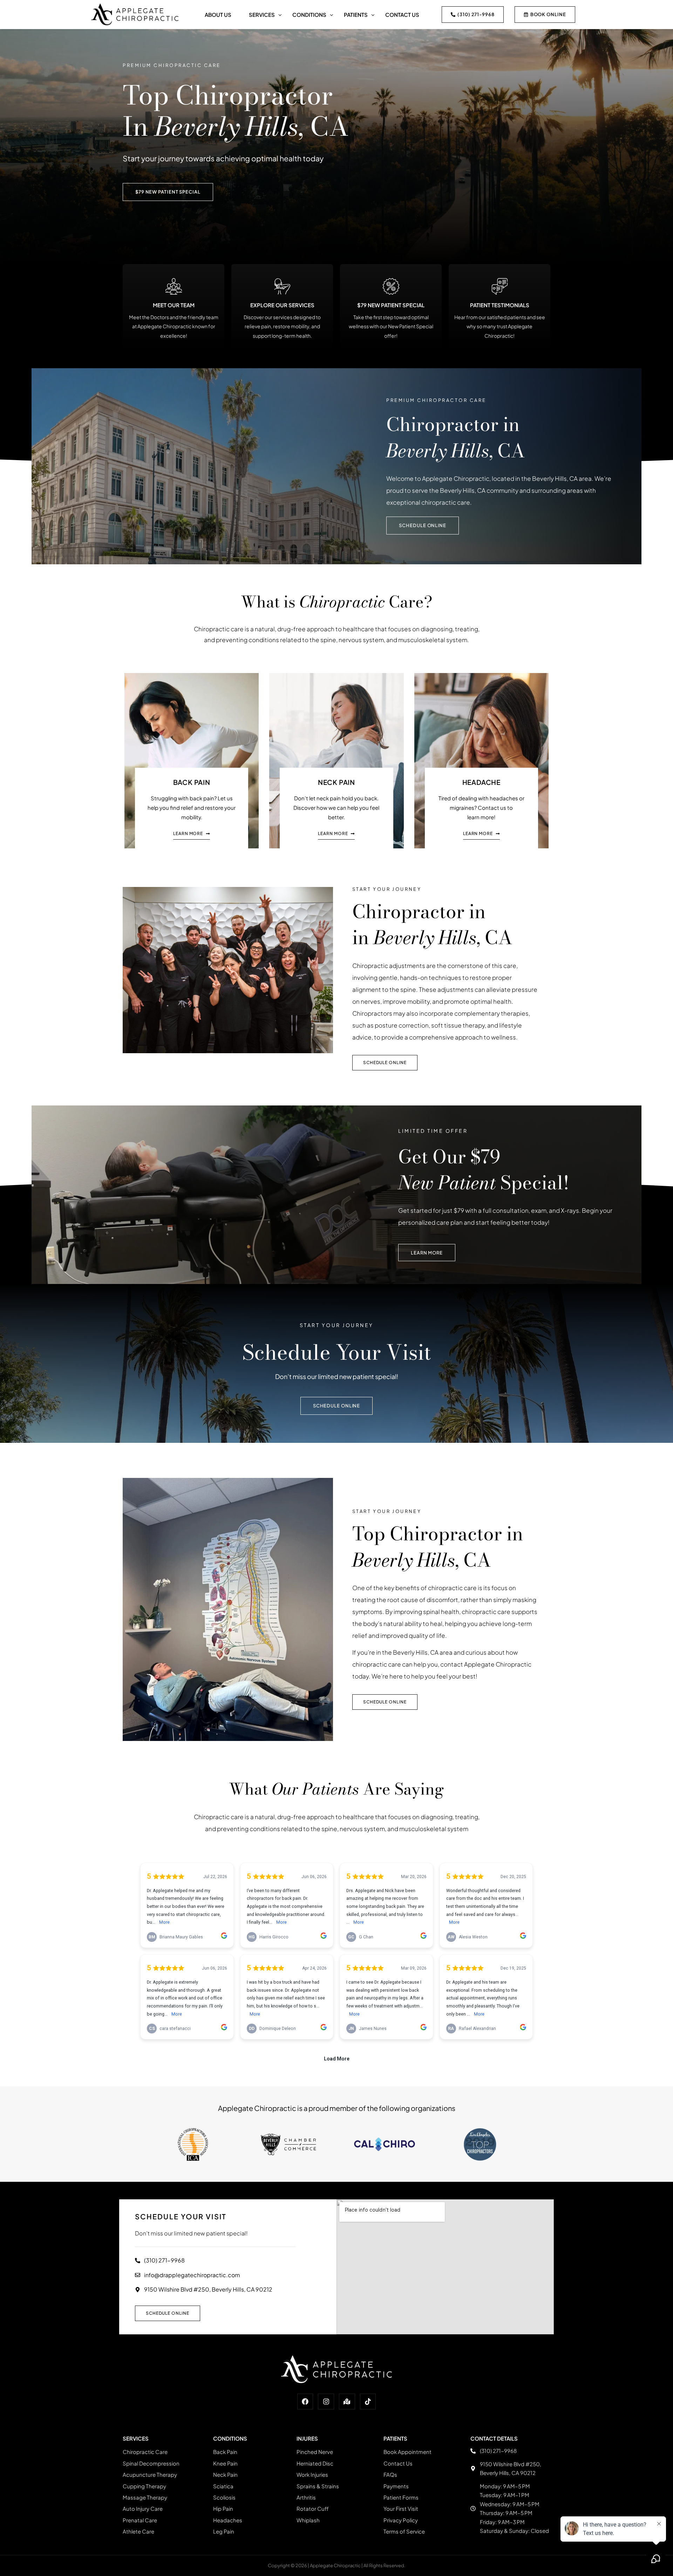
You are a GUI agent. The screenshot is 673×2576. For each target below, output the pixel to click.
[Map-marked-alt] (347, 2402)
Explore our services (282, 305)
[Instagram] (326, 2402)
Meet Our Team (174, 305)
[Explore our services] (282, 286)
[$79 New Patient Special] (391, 286)
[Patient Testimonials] (500, 286)
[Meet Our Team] (174, 286)
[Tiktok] (368, 2402)
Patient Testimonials (500, 305)
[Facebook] (305, 2402)
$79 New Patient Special (391, 305)
